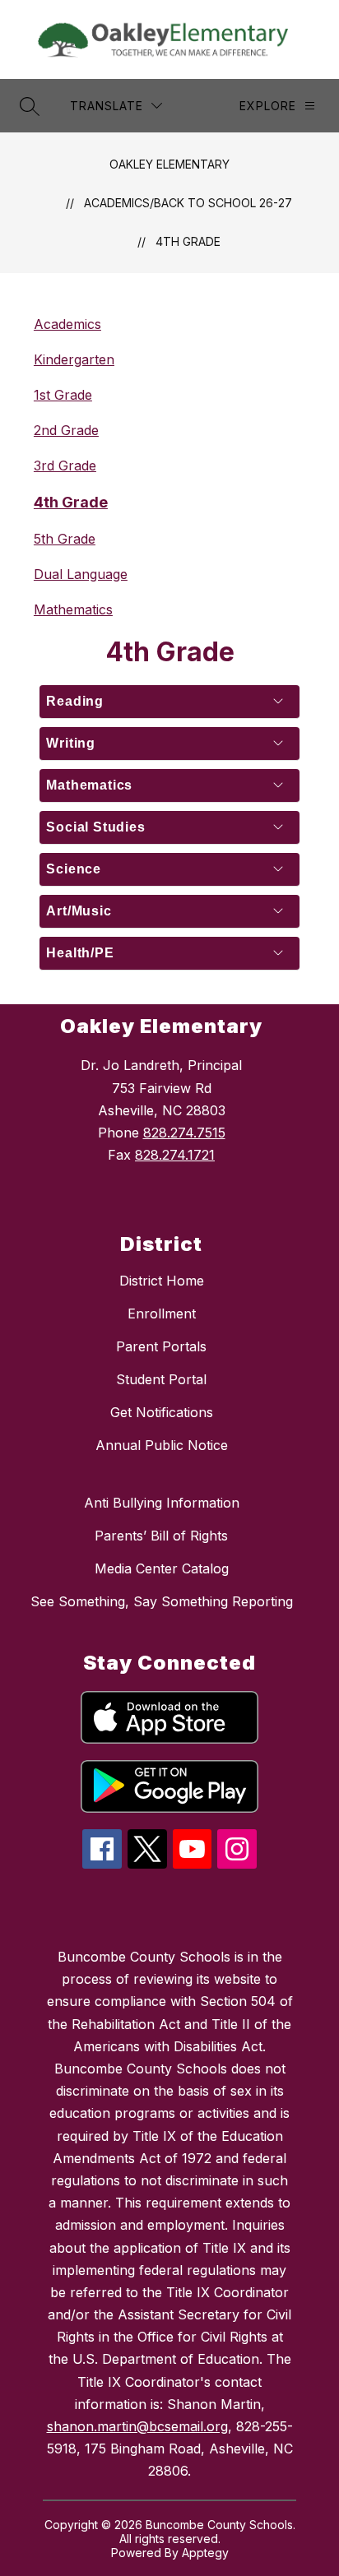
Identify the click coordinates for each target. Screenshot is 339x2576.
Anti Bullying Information (162, 1503)
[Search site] (30, 106)
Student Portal (161, 1379)
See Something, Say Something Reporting (162, 1601)
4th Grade (188, 241)
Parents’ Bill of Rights (161, 1536)
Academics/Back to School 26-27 (188, 203)
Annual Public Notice (162, 1445)
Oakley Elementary (169, 164)
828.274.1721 (175, 1155)
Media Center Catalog (162, 1568)
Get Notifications (162, 1412)
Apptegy (205, 2553)
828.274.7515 (184, 1133)
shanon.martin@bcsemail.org (137, 2426)
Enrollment (162, 1313)
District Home (162, 1281)
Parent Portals (161, 1346)
